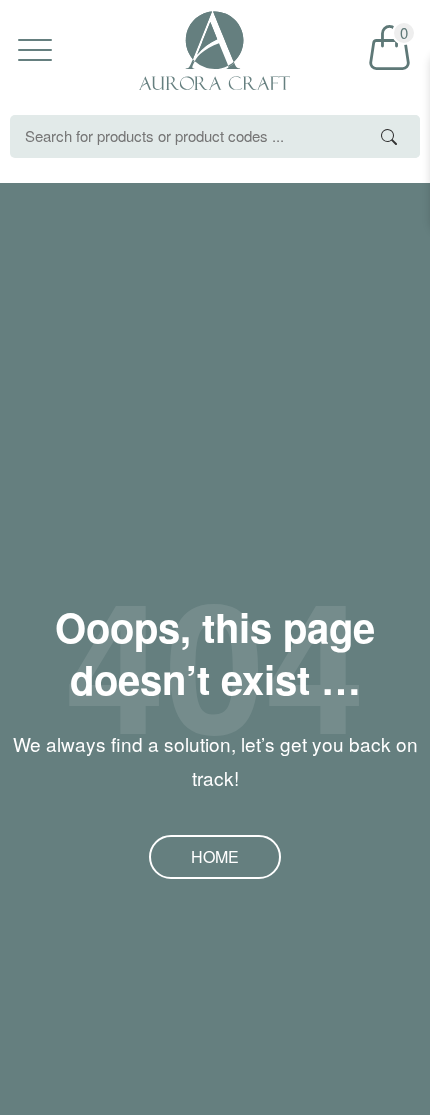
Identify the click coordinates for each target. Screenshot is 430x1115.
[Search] (389, 136)
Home (215, 856)
